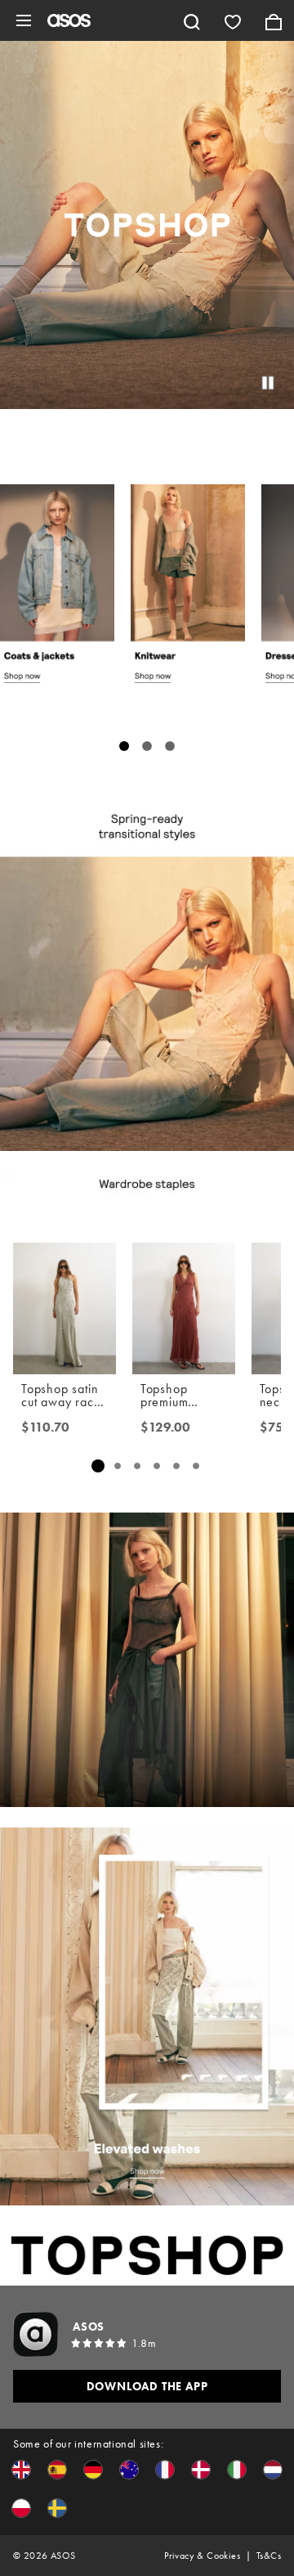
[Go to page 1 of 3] (124, 746)
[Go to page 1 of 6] (98, 1466)
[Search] (192, 20)
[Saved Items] (233, 20)
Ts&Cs (269, 2556)
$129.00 (165, 1427)
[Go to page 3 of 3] (170, 746)
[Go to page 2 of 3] (147, 746)
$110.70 (45, 1427)
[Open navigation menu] (24, 20)
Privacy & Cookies (202, 2556)
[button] (21, 2470)
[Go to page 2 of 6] (118, 1466)
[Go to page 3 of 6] (137, 1466)
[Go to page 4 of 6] (157, 1466)
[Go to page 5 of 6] (176, 1466)
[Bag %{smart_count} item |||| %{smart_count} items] (274, 20)
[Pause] (268, 383)
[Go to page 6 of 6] (196, 1466)
